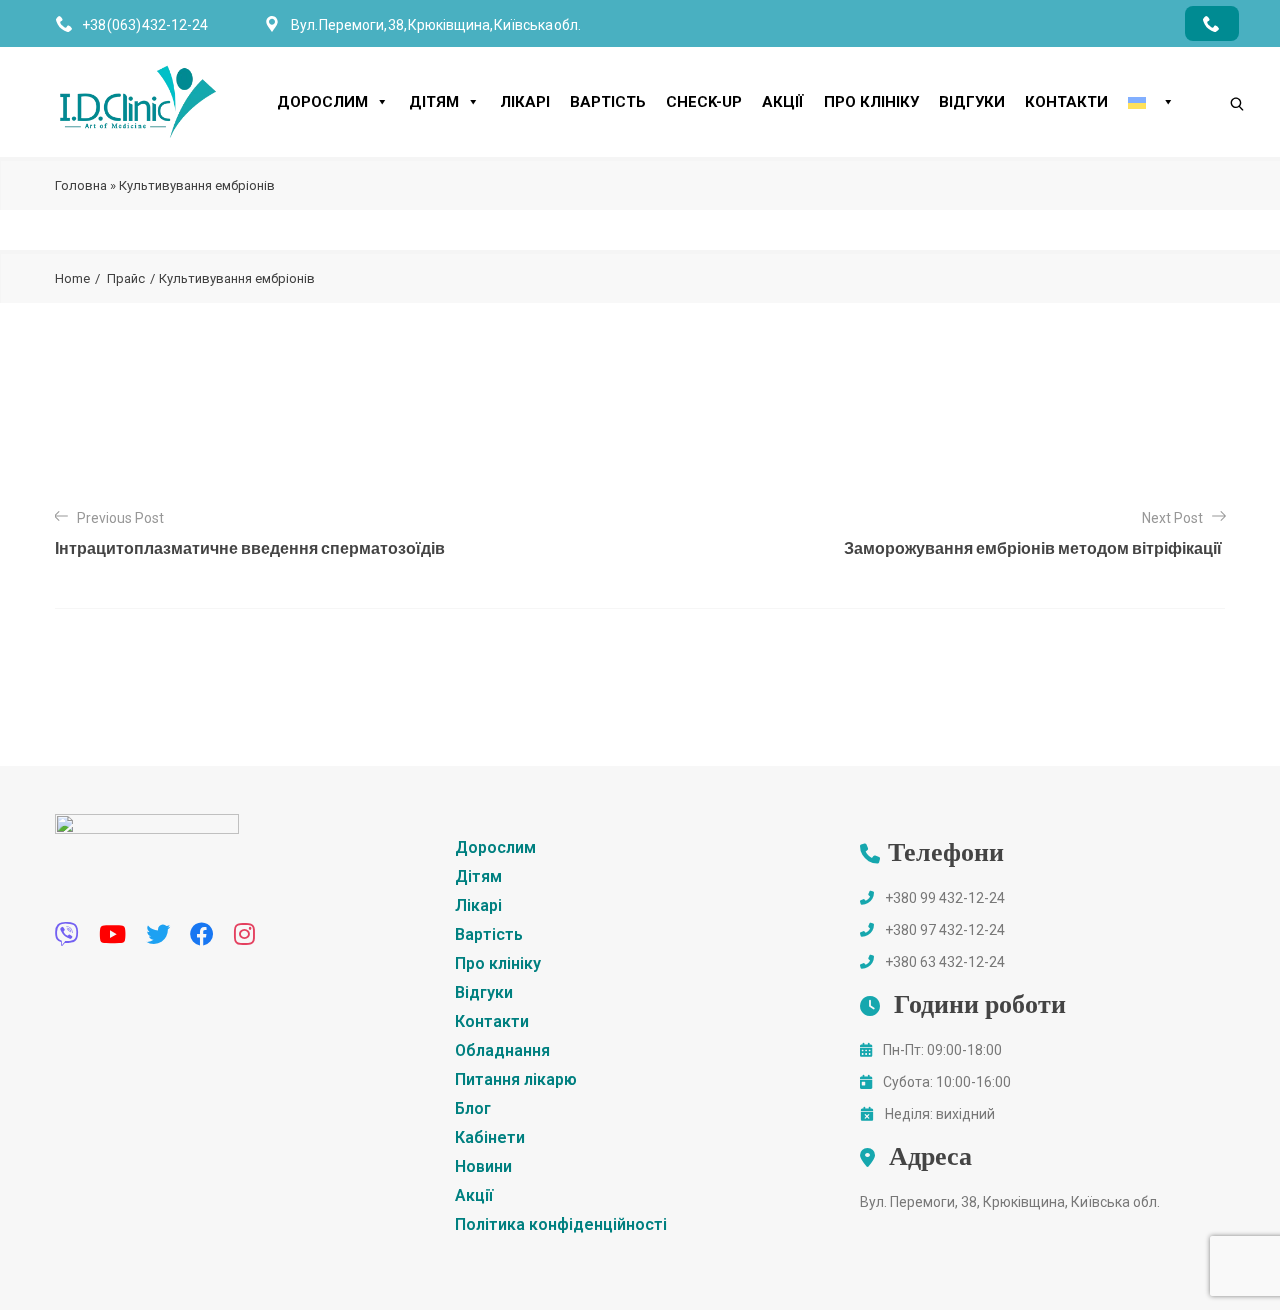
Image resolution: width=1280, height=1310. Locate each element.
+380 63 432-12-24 (945, 962)
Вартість (608, 102)
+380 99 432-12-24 (945, 898)
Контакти (1066, 102)
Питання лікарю (516, 1079)
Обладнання (502, 1050)
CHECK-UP (704, 102)
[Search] (1217, 70)
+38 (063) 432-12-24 (145, 25)
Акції (783, 102)
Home (72, 278)
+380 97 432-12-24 (945, 930)
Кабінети (490, 1137)
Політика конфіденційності (561, 1224)
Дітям (434, 102)
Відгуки (972, 102)
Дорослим (322, 102)
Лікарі (525, 102)
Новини (483, 1166)
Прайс (126, 278)
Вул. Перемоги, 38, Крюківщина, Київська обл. (1010, 1202)
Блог (473, 1108)
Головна (81, 185)
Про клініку (871, 102)
